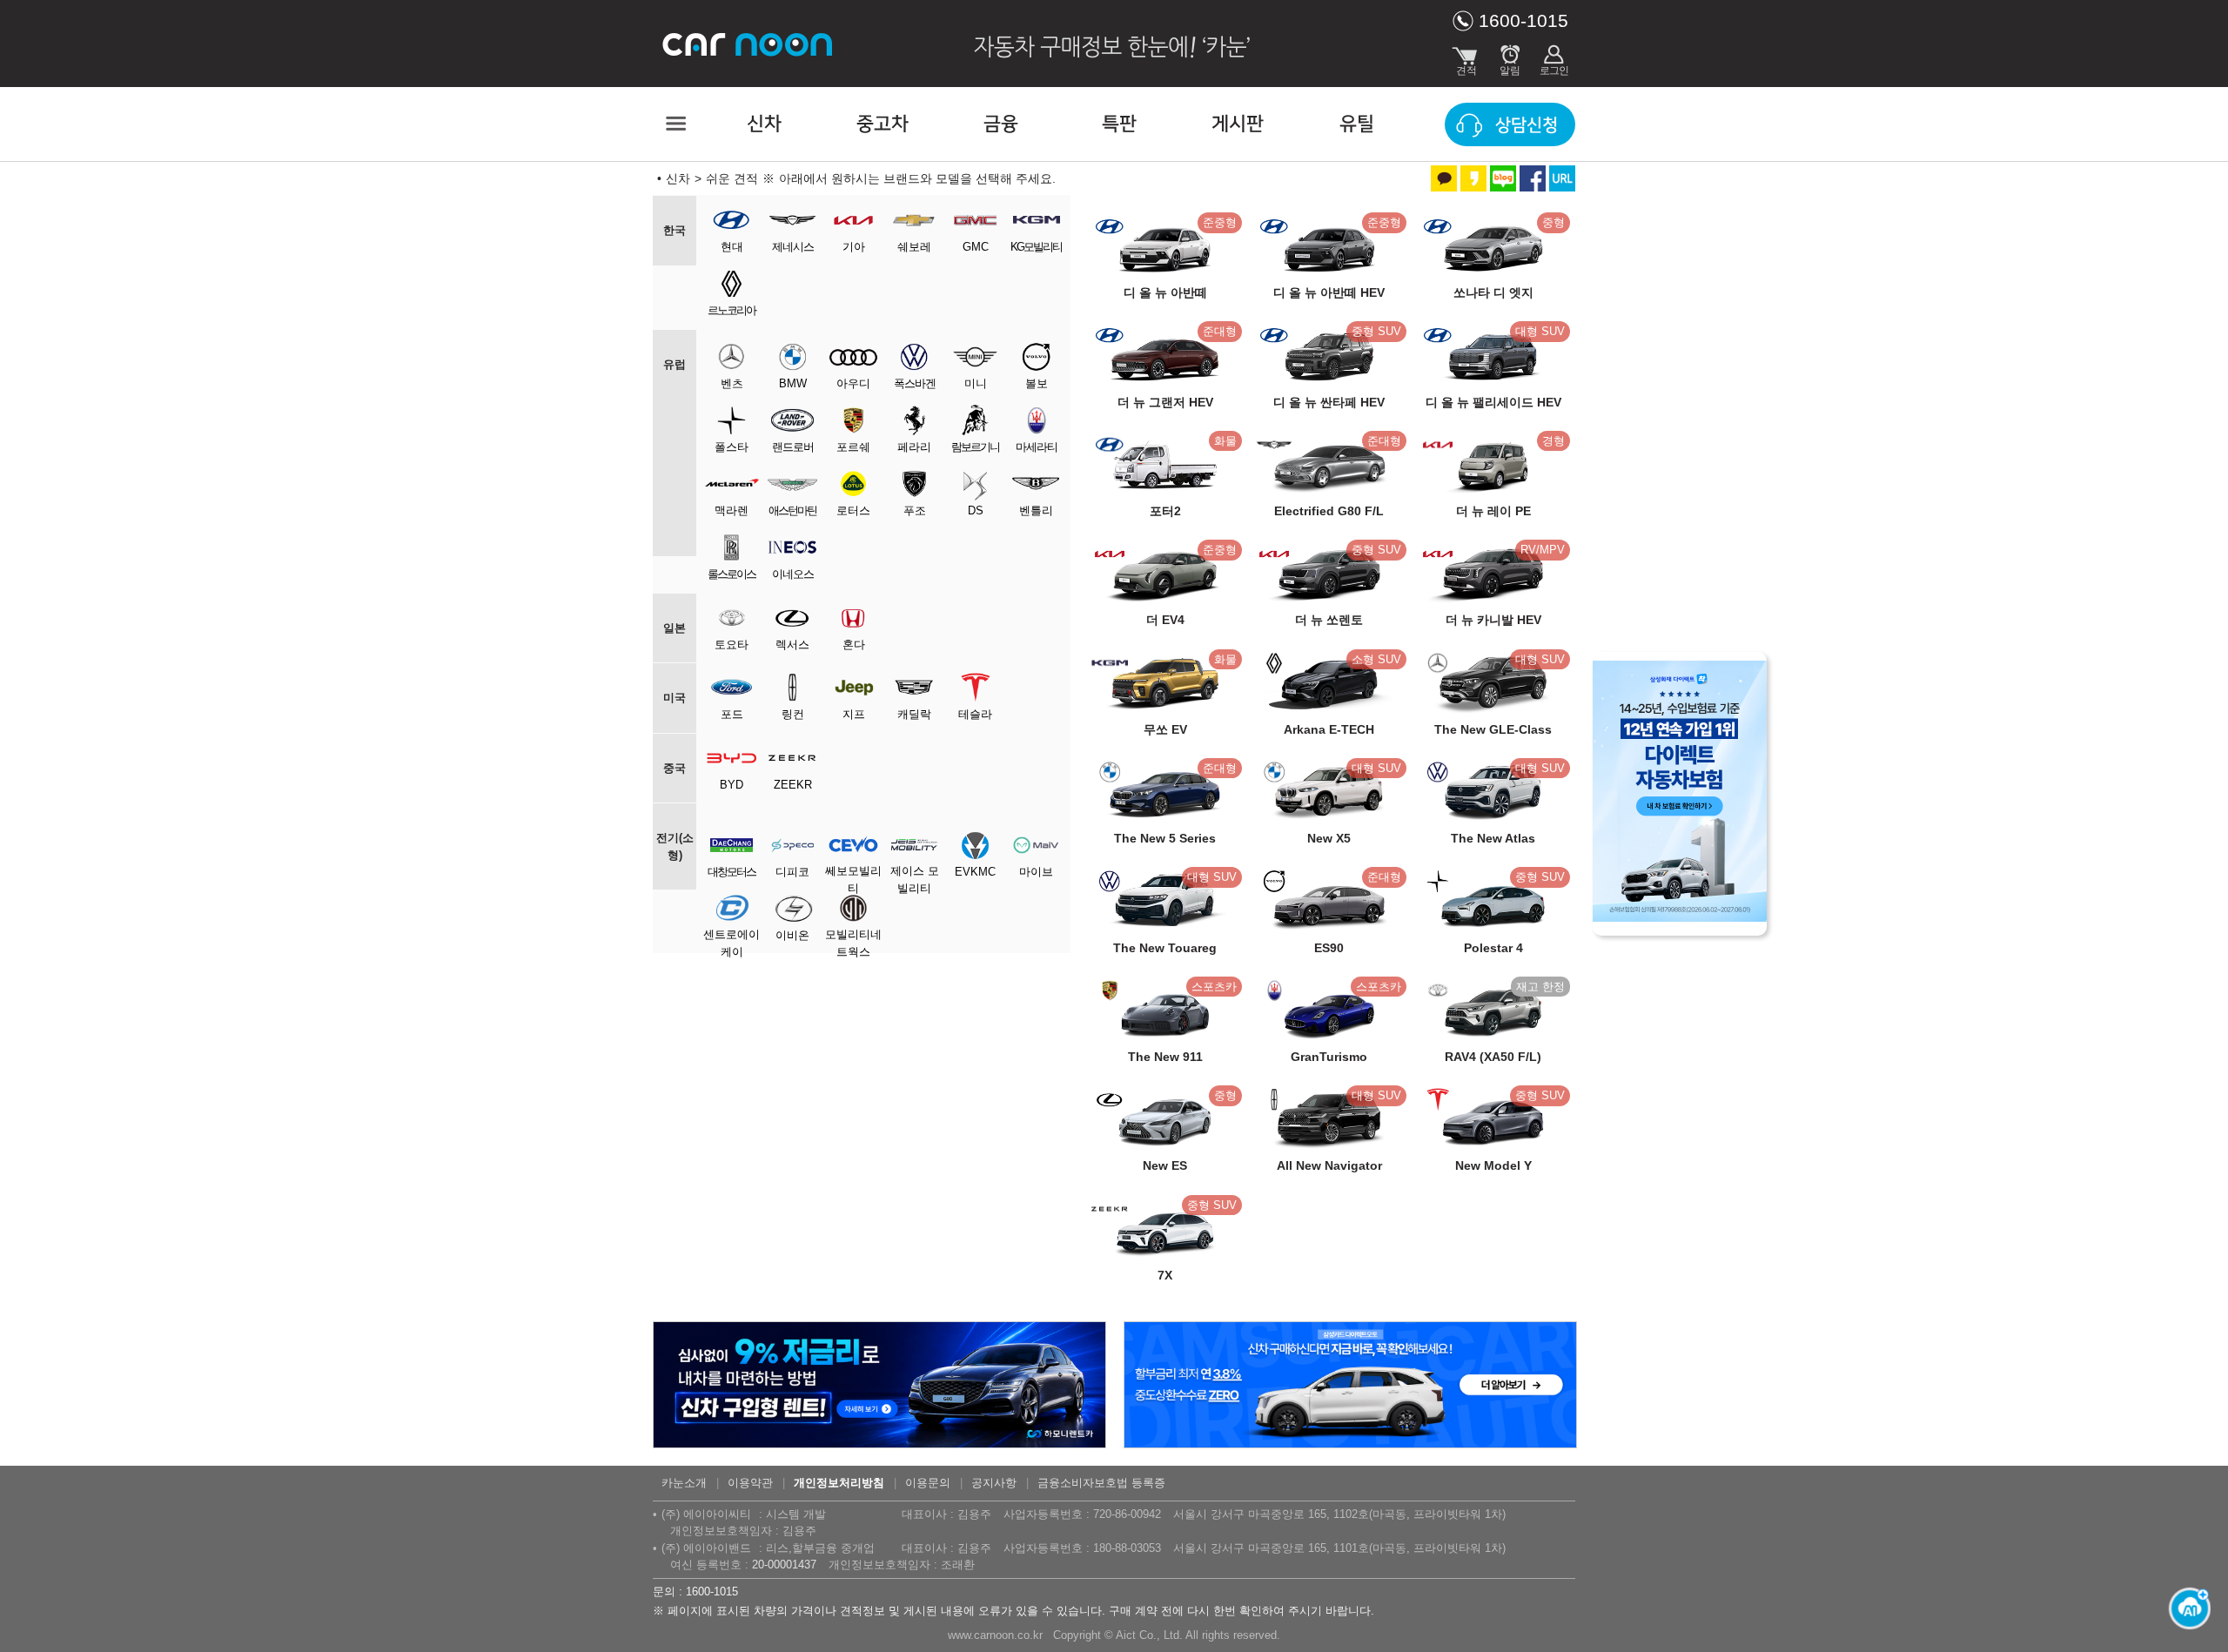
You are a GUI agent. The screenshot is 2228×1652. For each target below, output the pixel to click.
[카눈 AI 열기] (2184, 1608)
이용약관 (750, 1483)
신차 (764, 124)
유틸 (1357, 124)
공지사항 (994, 1483)
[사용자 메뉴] (1554, 57)
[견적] (1466, 57)
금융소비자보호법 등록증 (1101, 1483)
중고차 (882, 124)
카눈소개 (684, 1483)
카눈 (748, 44)
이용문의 (928, 1483)
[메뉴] (674, 124)
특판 (1119, 124)
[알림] (1510, 57)
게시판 (1238, 124)
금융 (1001, 124)
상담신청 (1527, 125)
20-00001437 (784, 1565)
